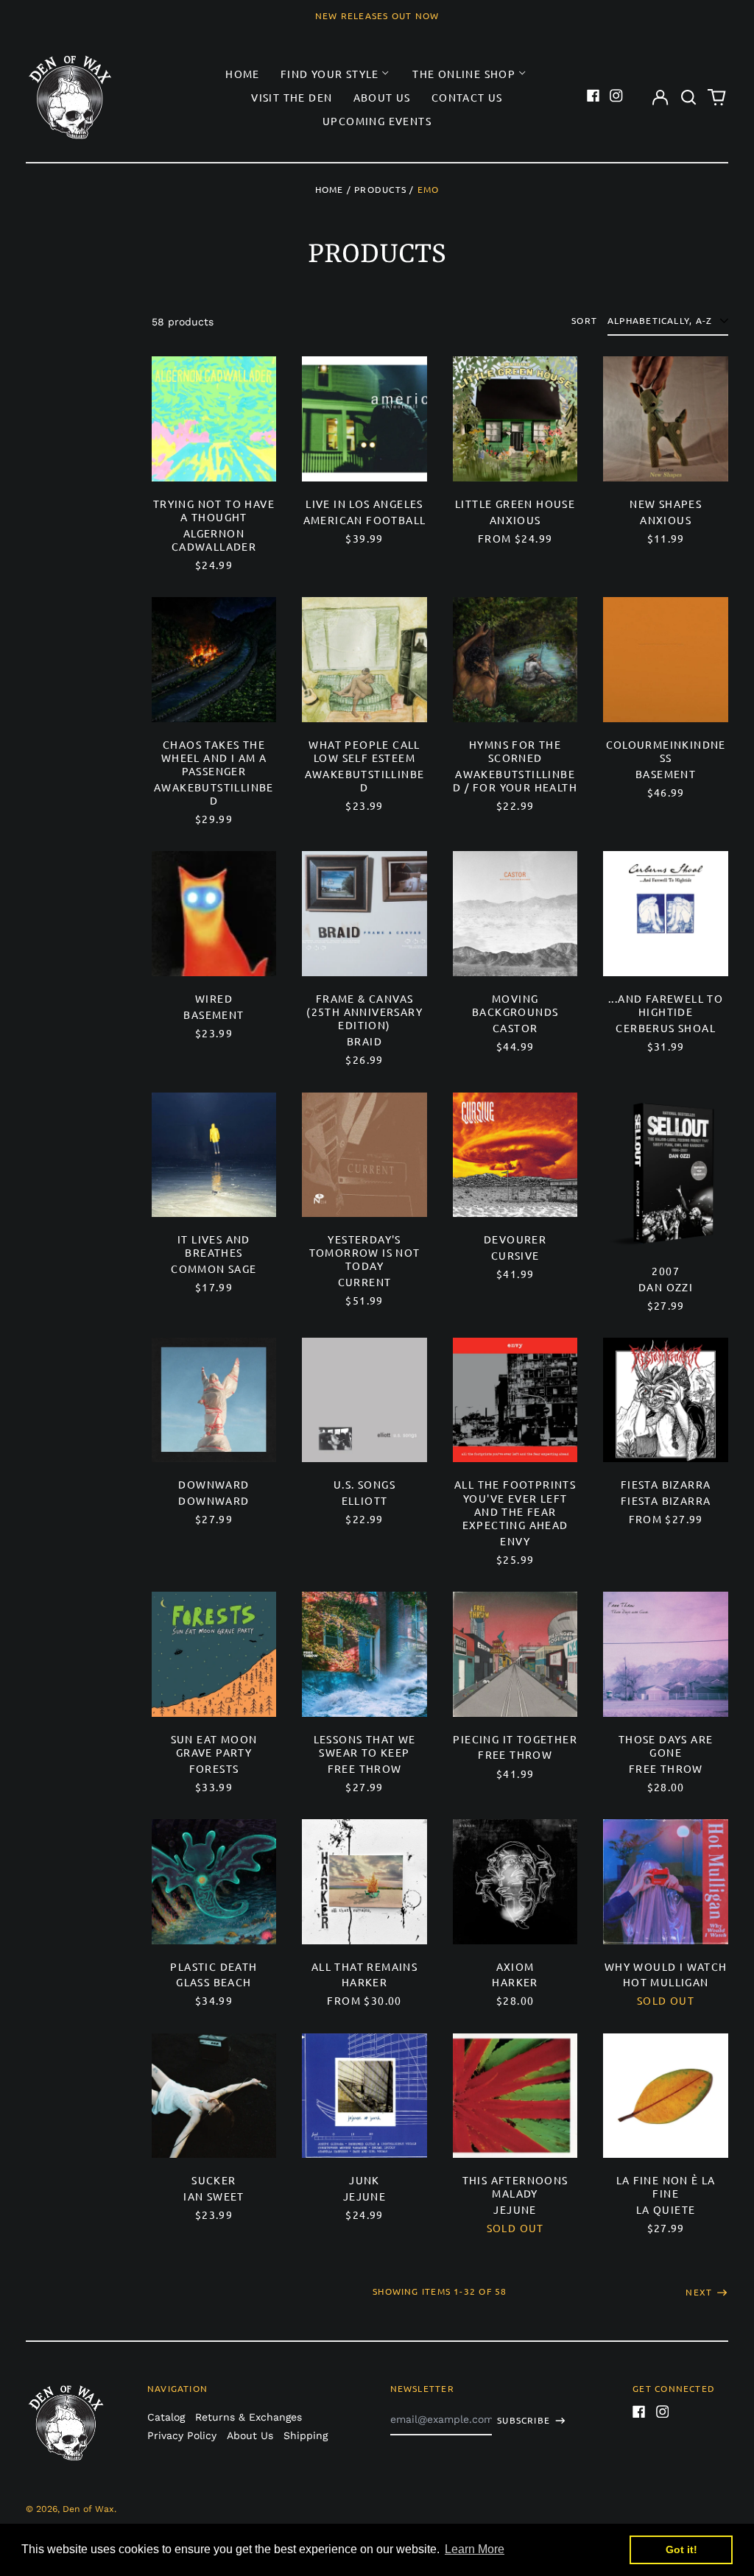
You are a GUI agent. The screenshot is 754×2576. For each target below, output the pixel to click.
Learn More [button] (475, 2549)
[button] (688, 97)
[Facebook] (593, 96)
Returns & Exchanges (249, 2417)
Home (243, 74)
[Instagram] (616, 96)
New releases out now (377, 15)
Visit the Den (292, 97)
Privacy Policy (182, 2435)
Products (380, 189)
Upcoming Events (377, 121)
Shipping (306, 2435)
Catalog (166, 2417)
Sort (584, 321)
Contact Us (467, 97)
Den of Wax (88, 2509)
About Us (382, 97)
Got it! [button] (681, 2549)
